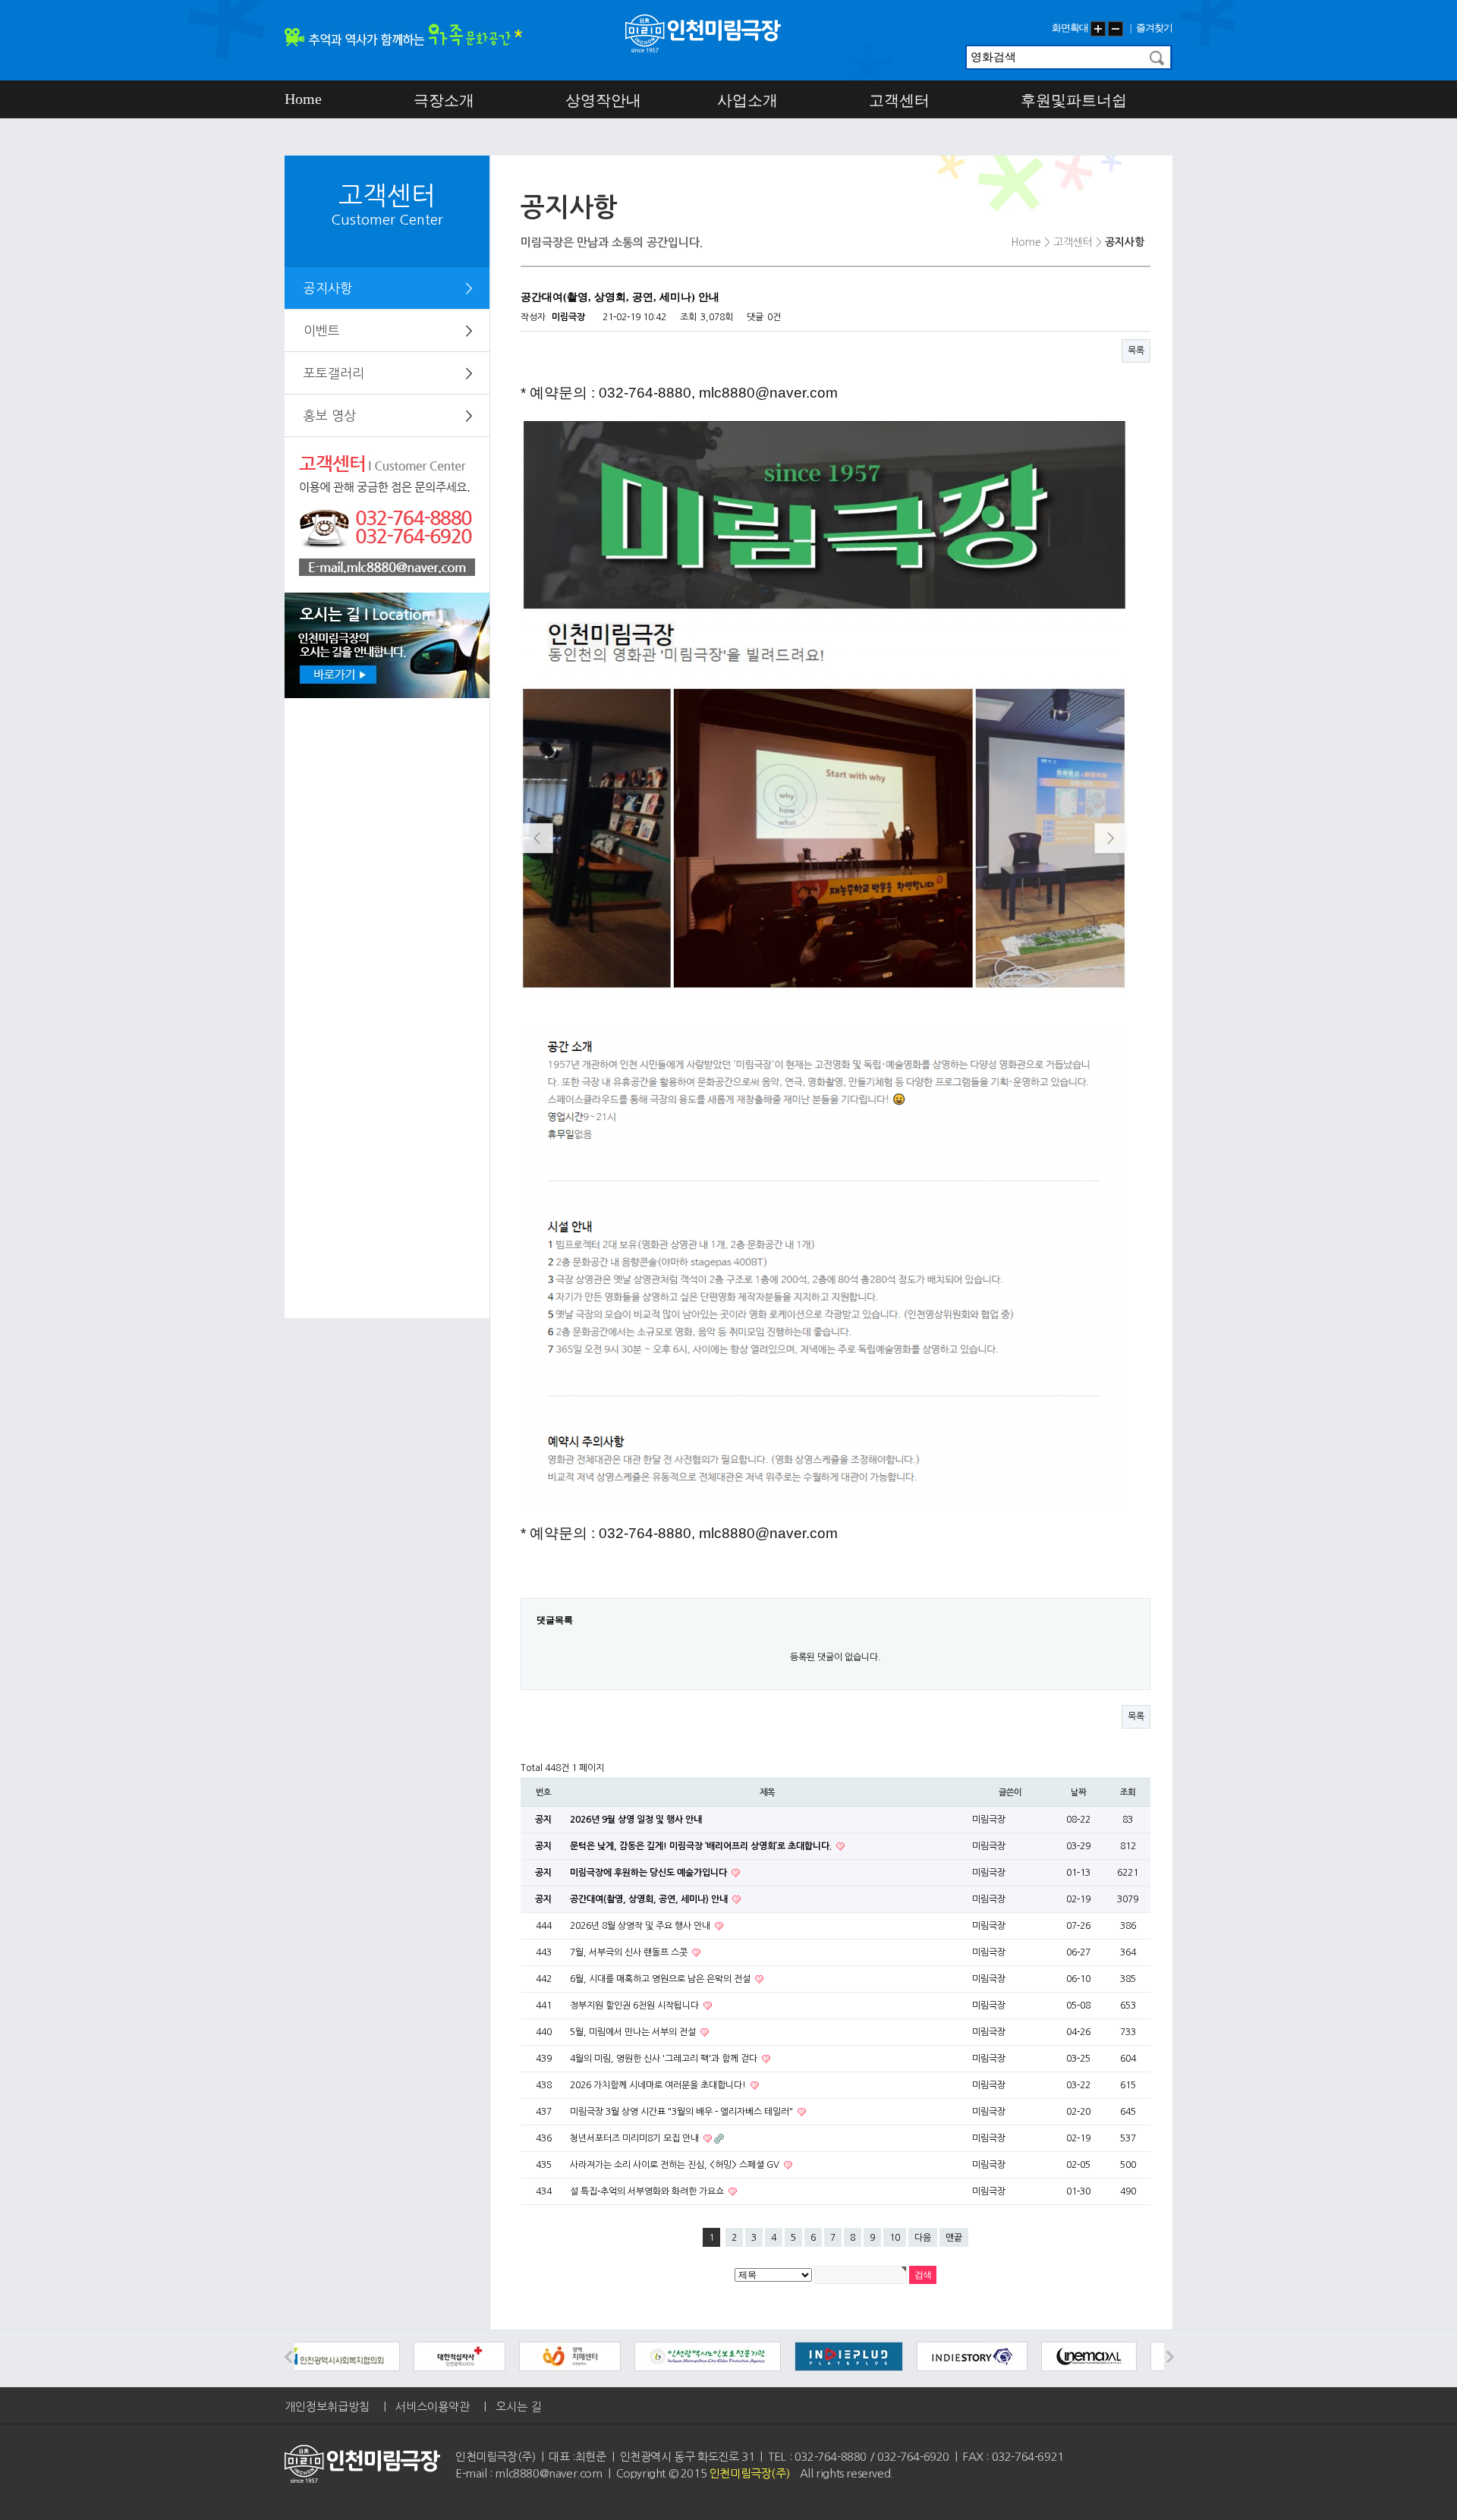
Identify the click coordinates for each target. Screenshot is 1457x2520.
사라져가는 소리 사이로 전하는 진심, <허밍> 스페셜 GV (676, 2165)
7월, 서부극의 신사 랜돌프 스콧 (630, 1952)
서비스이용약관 (433, 2407)
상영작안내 (603, 100)
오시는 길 (518, 2407)
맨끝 (954, 2238)
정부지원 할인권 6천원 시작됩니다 (636, 2006)
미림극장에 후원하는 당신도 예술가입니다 (650, 1873)
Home (303, 99)
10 (895, 2238)
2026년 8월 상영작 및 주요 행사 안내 (641, 1926)
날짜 (1078, 1792)
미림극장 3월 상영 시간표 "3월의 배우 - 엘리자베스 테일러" (683, 2112)
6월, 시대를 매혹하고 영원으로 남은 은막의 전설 (661, 1979)
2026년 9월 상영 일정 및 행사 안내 (636, 1820)
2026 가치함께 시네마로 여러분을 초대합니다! (659, 2085)
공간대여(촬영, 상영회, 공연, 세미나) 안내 (650, 1899)
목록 (1136, 351)
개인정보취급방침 (327, 2407)
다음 (923, 2238)
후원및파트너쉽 (1074, 100)
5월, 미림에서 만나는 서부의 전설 (634, 2032)
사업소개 (747, 100)
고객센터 (899, 100)
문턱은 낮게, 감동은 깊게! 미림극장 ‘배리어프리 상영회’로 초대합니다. (702, 1846)
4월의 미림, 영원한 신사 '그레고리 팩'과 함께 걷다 (665, 2059)
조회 (1128, 1792)
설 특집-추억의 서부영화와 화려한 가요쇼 (648, 2191)
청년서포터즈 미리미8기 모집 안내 (636, 2138)
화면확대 (1070, 28)
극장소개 (444, 100)
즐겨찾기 (1154, 28)
